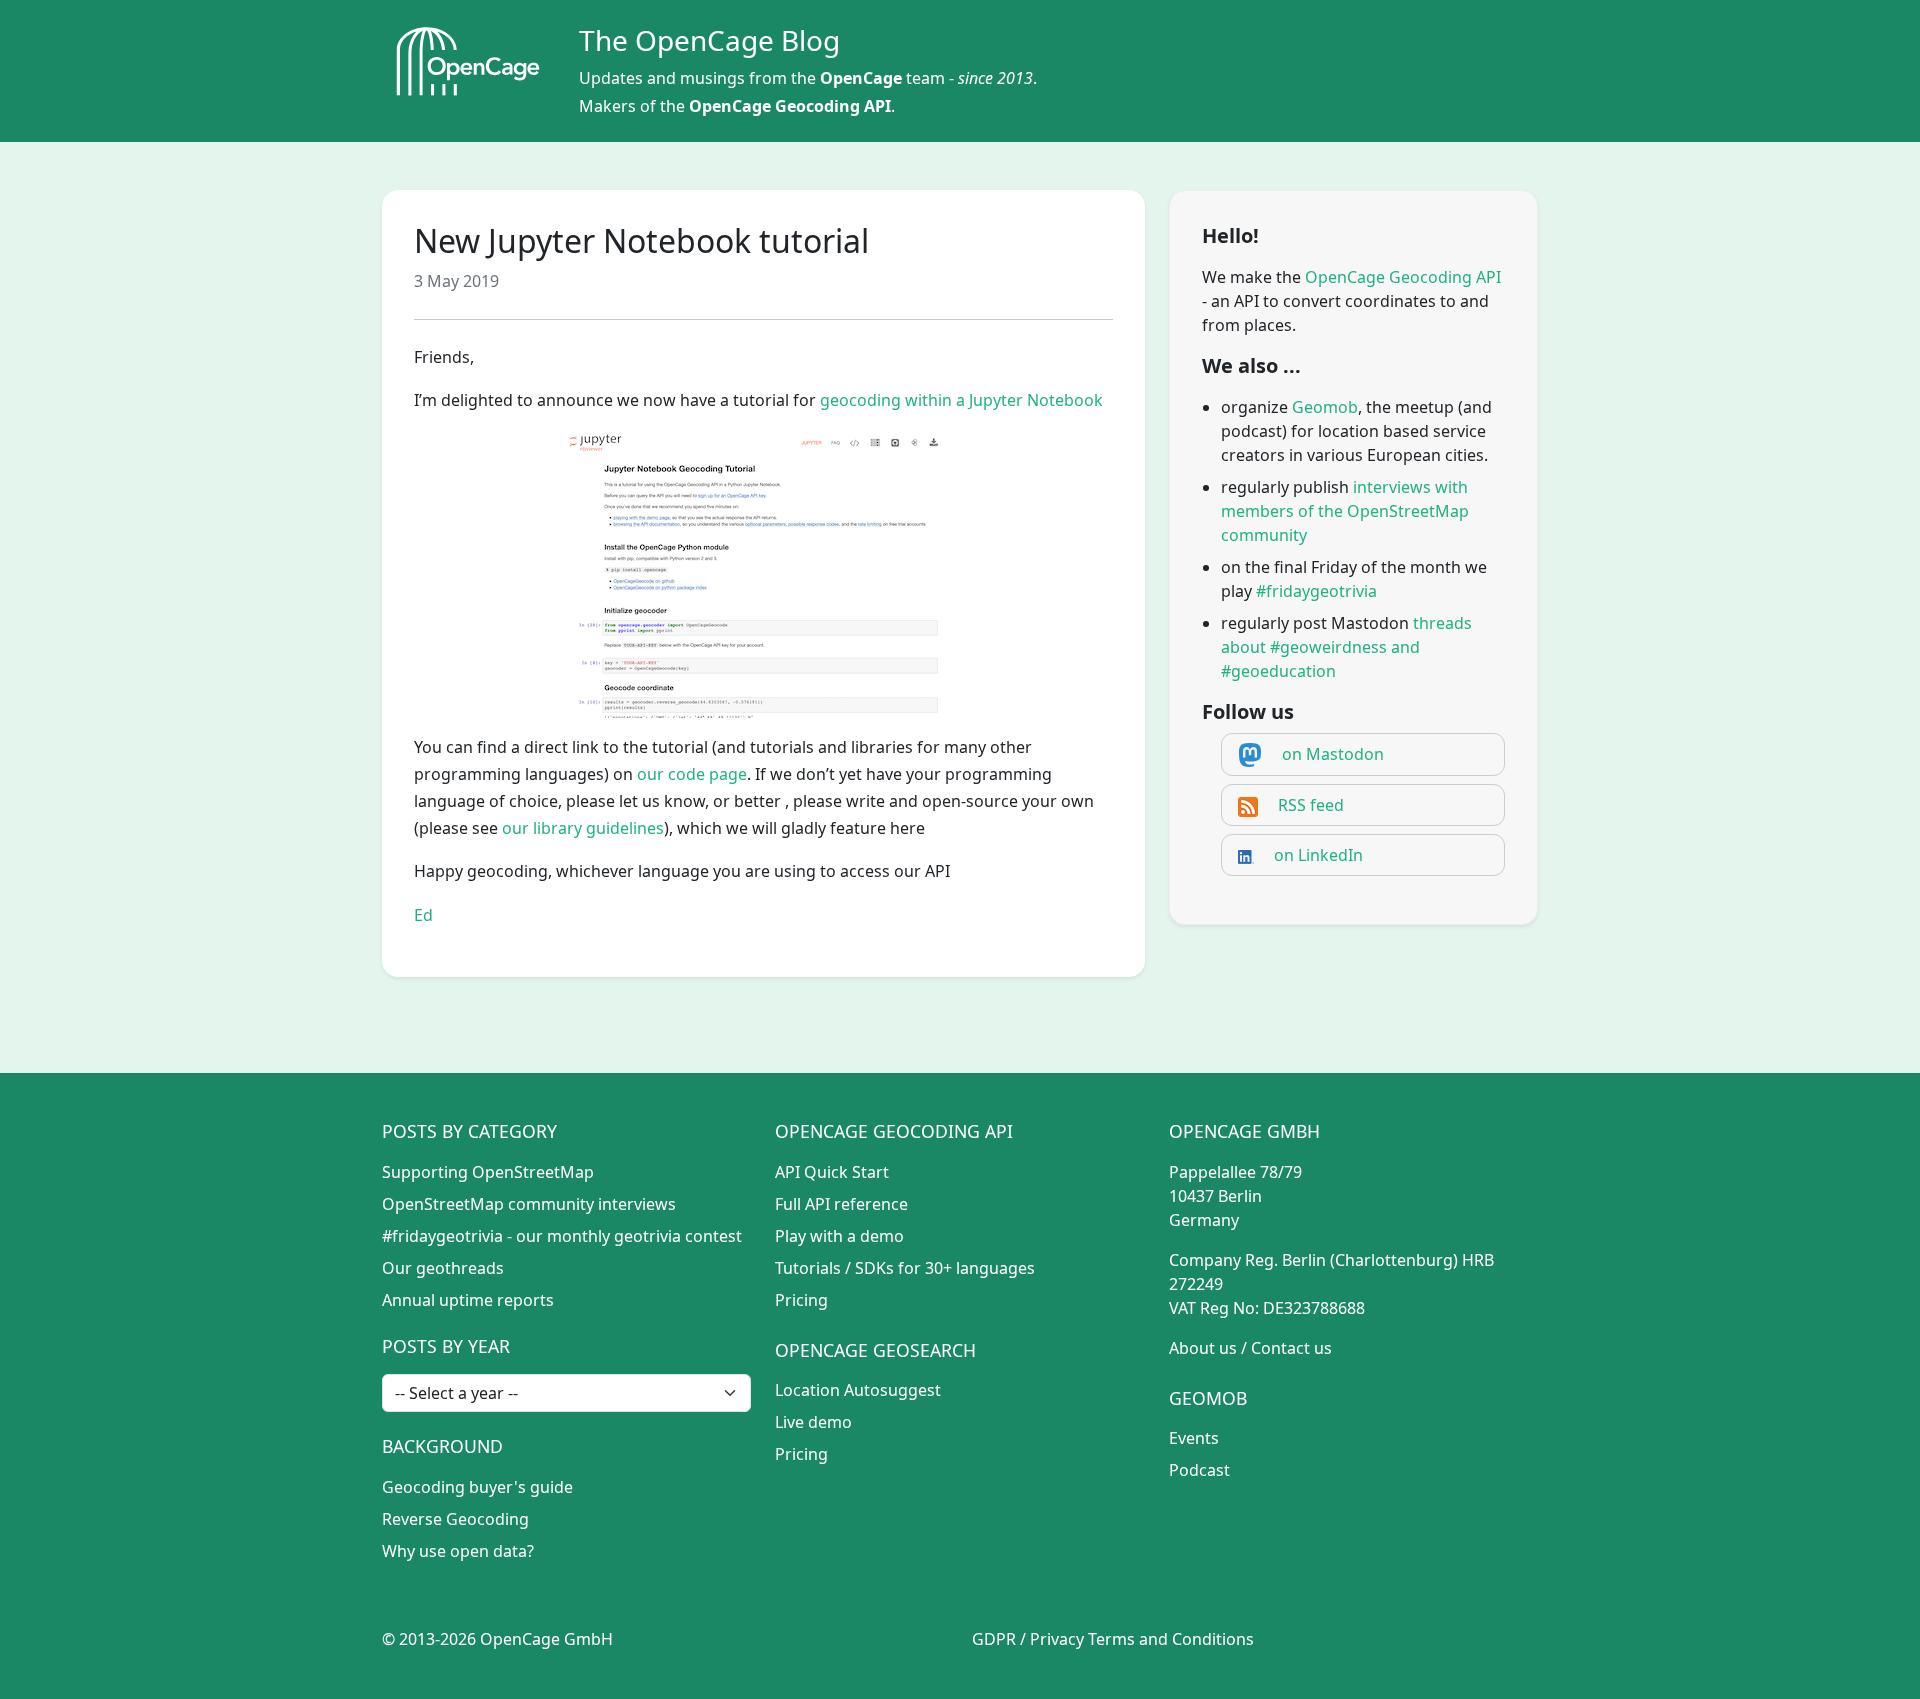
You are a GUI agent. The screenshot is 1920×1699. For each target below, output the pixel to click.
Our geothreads (443, 1268)
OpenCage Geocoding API (790, 106)
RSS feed (1311, 805)
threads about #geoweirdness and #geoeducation (1346, 647)
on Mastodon (1333, 754)
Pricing (801, 1300)
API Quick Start (832, 1172)
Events (1194, 1438)
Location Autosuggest (858, 1390)
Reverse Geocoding (455, 1519)
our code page (692, 774)
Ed (423, 915)
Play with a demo (839, 1236)
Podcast (1199, 1470)
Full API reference (841, 1204)
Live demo (813, 1422)
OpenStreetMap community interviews (529, 1204)
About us (1203, 1348)
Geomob (1325, 407)
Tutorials (808, 1268)
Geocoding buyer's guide (477, 1487)
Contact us (1291, 1348)
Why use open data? (458, 1551)
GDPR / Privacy (1028, 1639)
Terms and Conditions (1171, 1639)
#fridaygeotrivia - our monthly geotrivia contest (562, 1236)
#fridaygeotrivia (1316, 591)
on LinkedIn (1318, 855)
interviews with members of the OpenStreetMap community (1345, 511)
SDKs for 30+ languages (945, 1268)
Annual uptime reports (468, 1300)
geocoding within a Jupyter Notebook (961, 400)
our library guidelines (583, 828)
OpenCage (861, 78)
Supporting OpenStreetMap (488, 1172)
